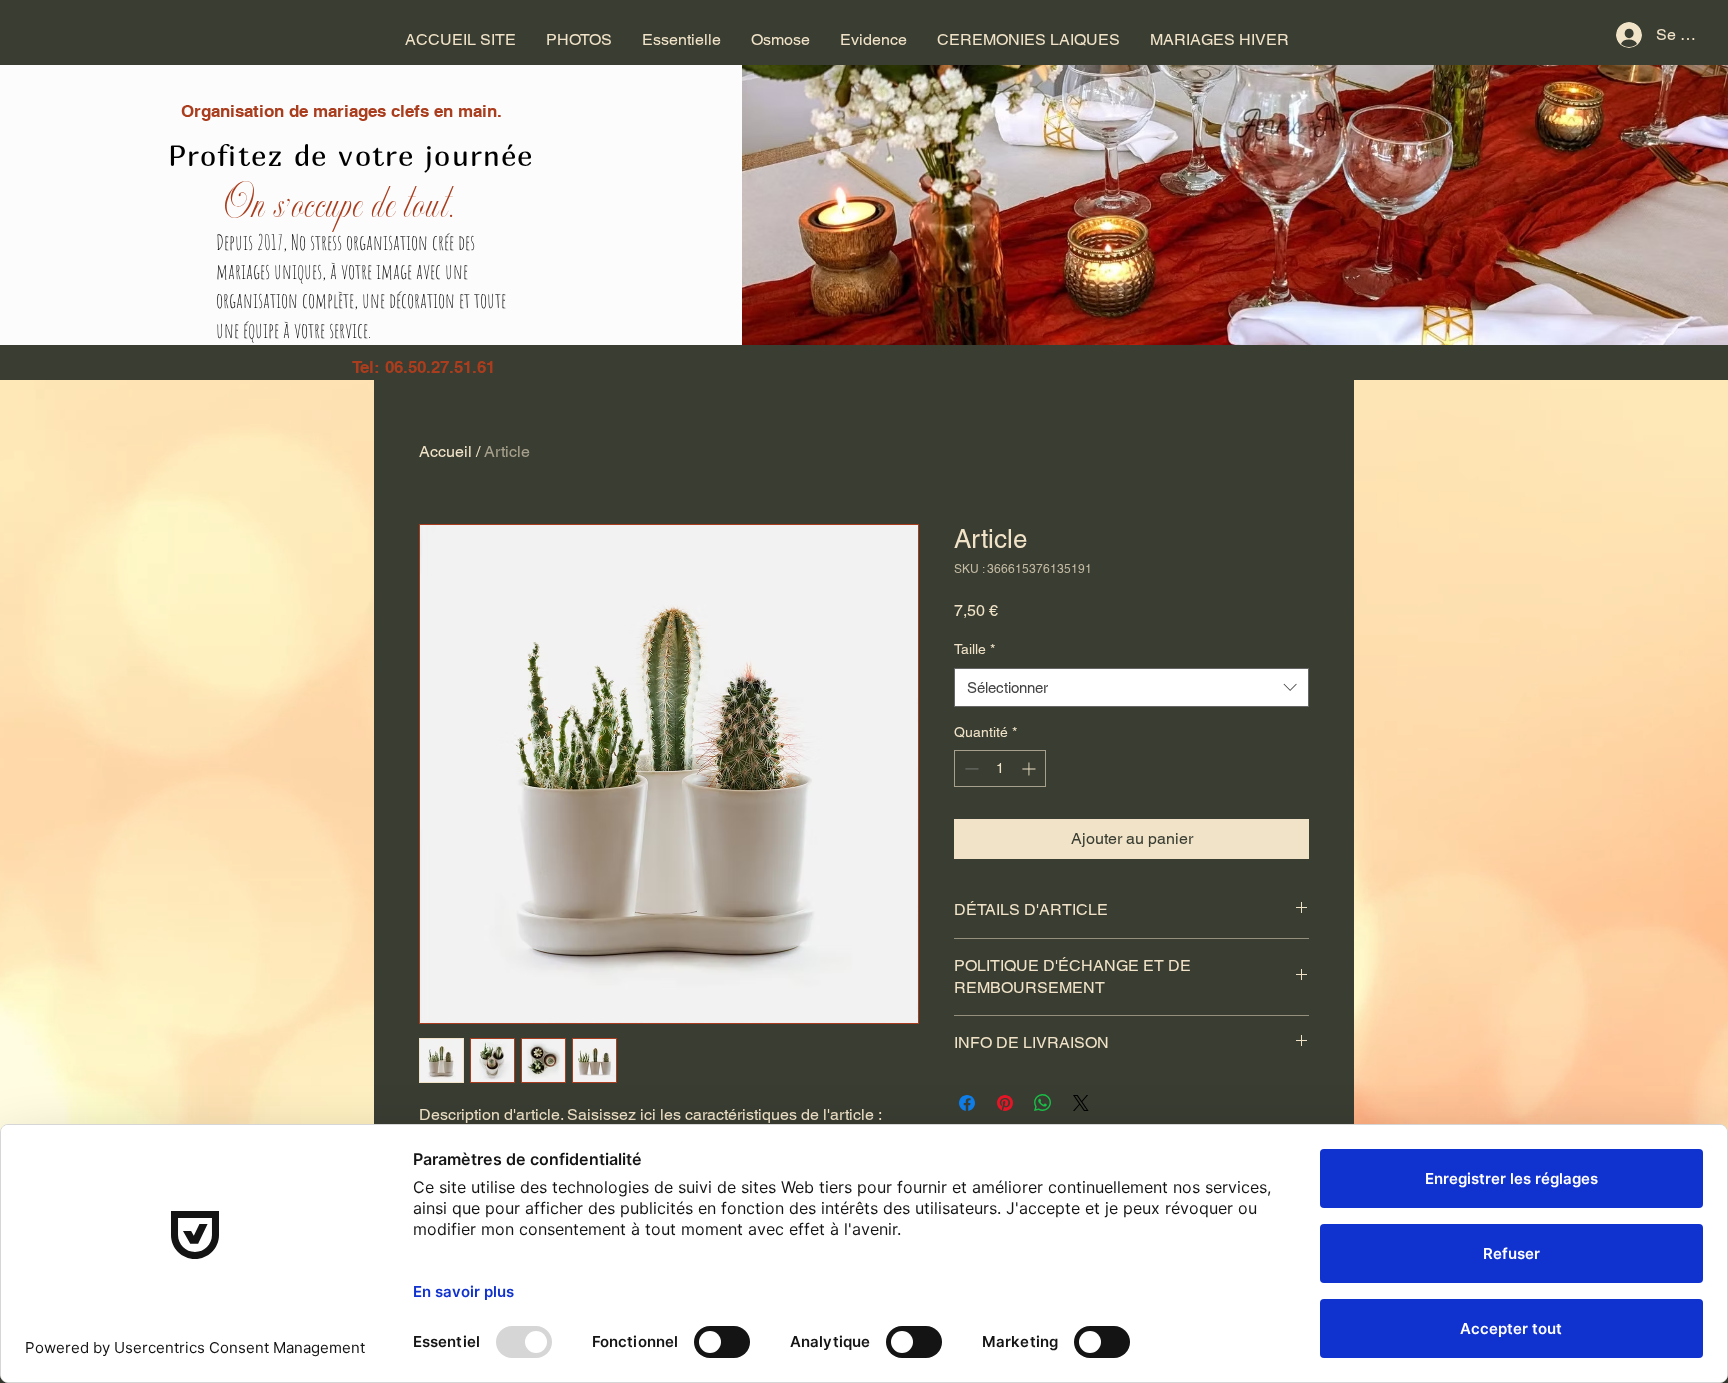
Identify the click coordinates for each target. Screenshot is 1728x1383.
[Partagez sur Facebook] (967, 1103)
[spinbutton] (1000, 768)
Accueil (445, 451)
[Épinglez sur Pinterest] (1005, 1103)
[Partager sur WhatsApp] (1043, 1103)
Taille (974, 649)
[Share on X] (1081, 1103)
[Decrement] (969, 768)
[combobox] (1131, 687)
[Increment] (1030, 768)
